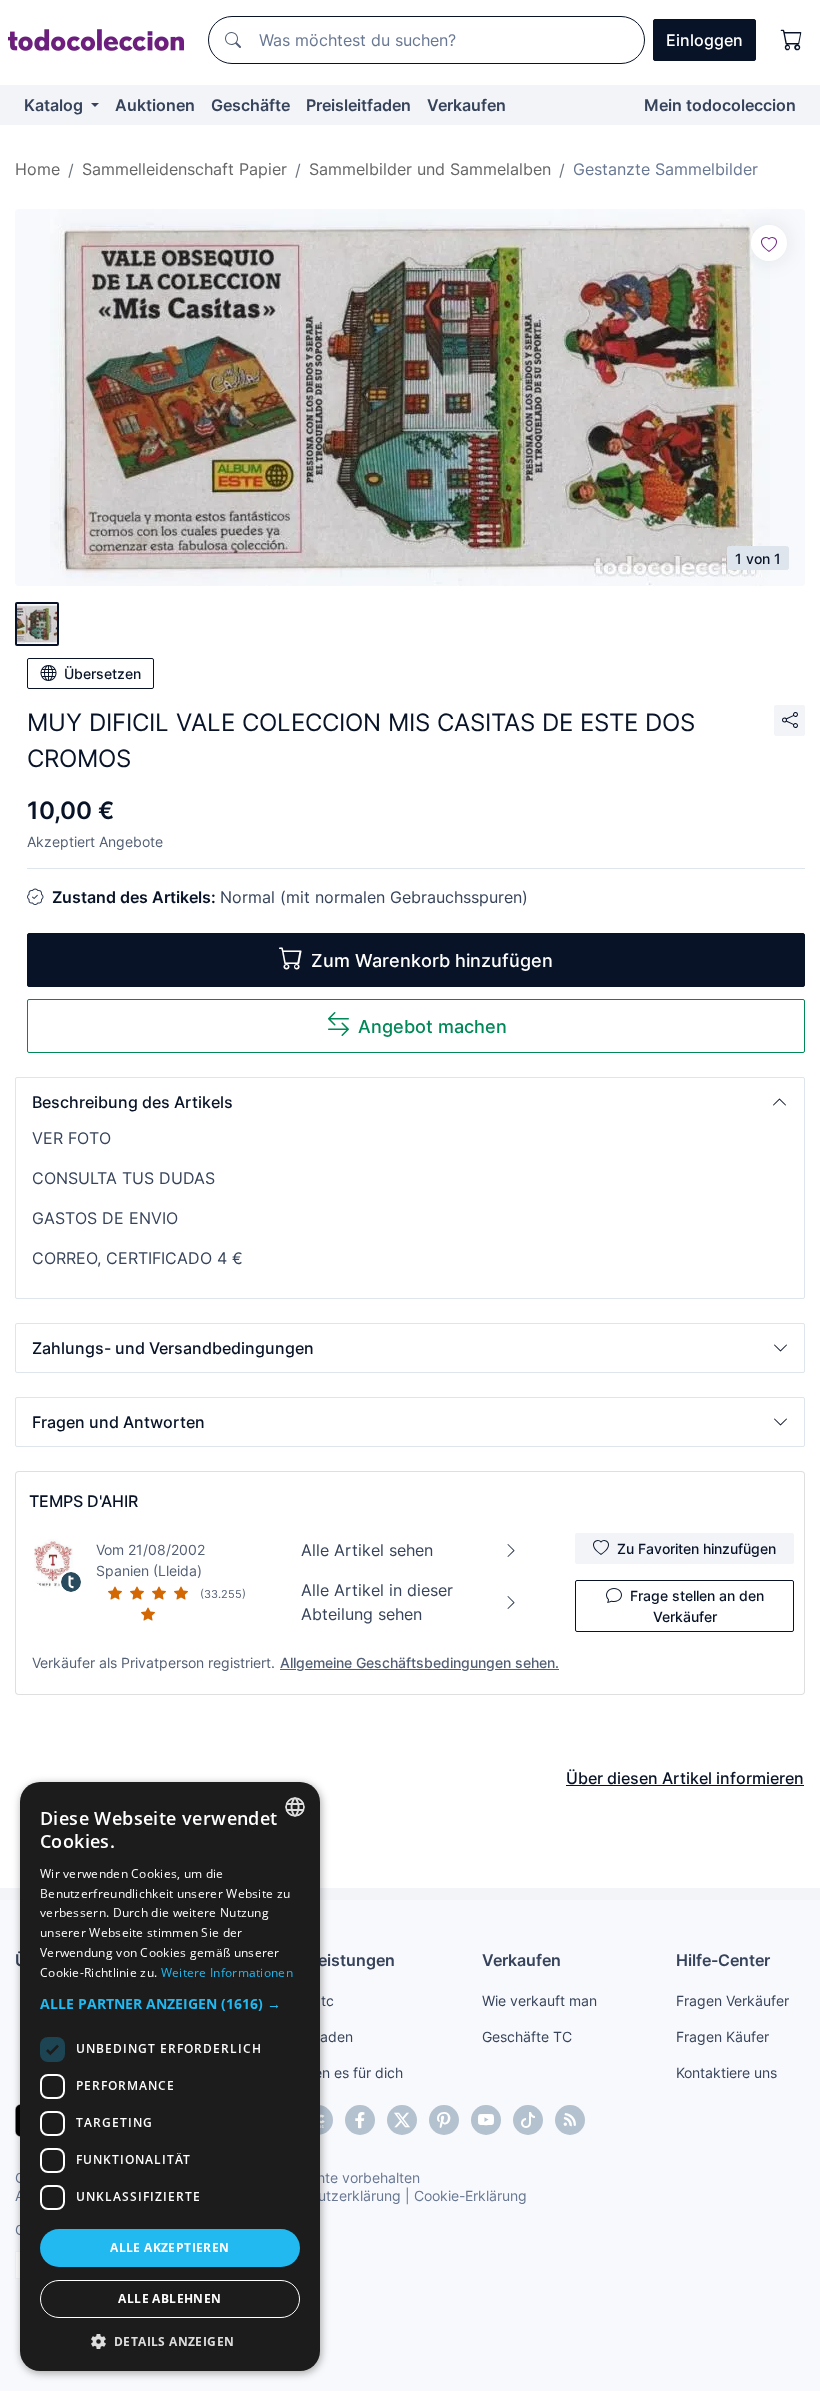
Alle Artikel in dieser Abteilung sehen (377, 1602)
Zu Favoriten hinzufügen (696, 1548)
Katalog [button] (55, 105)
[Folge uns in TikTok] (528, 2120)
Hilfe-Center (723, 1960)
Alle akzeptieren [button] (169, 2247)
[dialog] (170, 2076)
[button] (410, 1102)
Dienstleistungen (329, 1960)
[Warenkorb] (792, 40)
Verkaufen (466, 105)
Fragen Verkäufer (732, 2000)
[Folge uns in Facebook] (360, 2120)
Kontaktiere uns (726, 2072)
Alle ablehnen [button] (169, 2298)
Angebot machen (432, 1026)
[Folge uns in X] (402, 2120)
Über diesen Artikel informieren (685, 1778)
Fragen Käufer (722, 2036)
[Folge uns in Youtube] (486, 2120)
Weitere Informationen (227, 1972)
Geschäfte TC (527, 2036)
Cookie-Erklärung (470, 2195)
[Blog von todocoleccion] (570, 2120)
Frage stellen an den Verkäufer (697, 1606)
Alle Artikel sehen (367, 1550)
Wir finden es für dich (333, 2072)
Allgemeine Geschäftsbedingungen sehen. (419, 1662)
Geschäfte (250, 105)
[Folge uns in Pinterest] (444, 2120)
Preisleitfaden (358, 105)
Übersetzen (102, 673)
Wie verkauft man (539, 2000)
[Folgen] (769, 243)
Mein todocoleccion (720, 105)
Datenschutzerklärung (328, 2195)
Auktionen (155, 105)
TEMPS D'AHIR (83, 1501)
